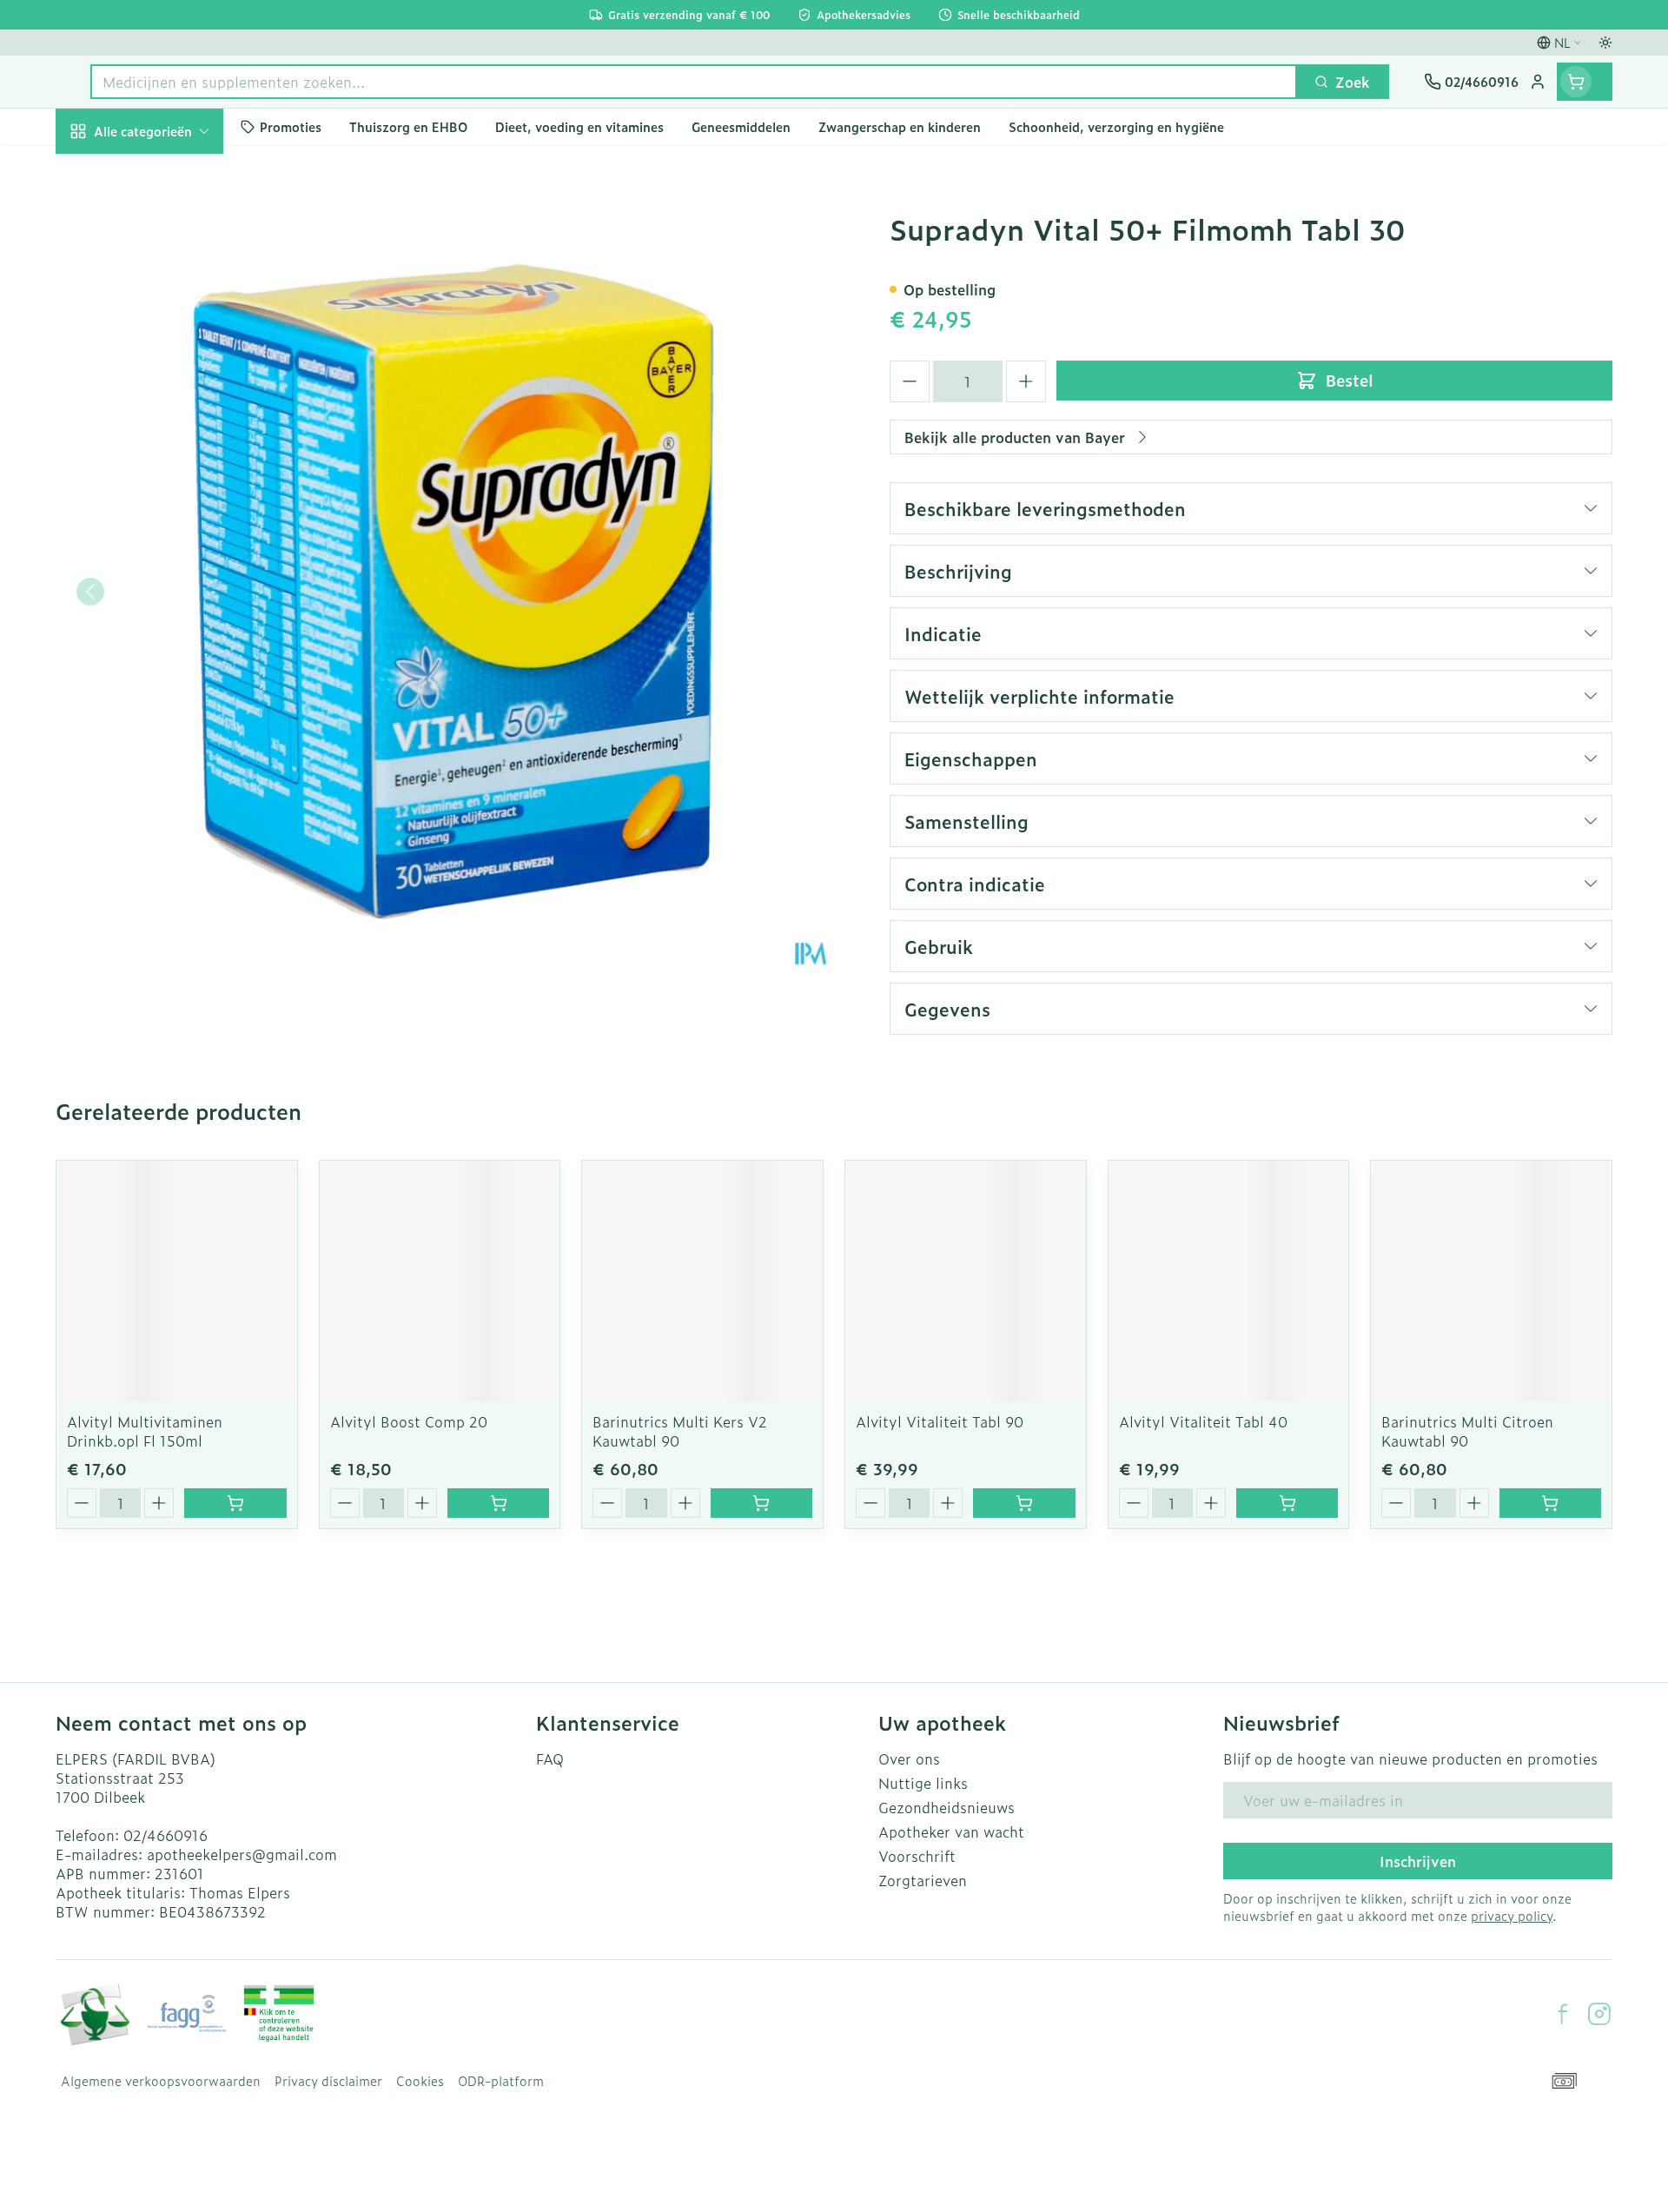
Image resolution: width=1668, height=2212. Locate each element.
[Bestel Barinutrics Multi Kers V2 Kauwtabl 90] (761, 1503)
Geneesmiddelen (167, 616)
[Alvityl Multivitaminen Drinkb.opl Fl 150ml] (177, 1281)
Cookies (420, 2081)
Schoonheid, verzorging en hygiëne (167, 234)
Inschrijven (1418, 1861)
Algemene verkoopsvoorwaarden (161, 2081)
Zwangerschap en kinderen (167, 368)
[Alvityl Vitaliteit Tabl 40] (1229, 1281)
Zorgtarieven (923, 1880)
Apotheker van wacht (951, 1831)
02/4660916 (165, 1835)
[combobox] (694, 82)
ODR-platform (501, 2081)
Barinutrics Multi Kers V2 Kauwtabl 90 (680, 1431)
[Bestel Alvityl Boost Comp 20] (498, 1503)
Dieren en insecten (167, 567)
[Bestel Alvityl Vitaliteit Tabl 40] (1287, 1503)
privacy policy (1512, 1915)
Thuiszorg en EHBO (167, 520)
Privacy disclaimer (328, 2081)
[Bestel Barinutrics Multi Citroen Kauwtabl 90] (1550, 1503)
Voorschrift (917, 1856)
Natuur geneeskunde (167, 471)
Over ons (909, 1758)
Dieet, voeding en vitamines (167, 305)
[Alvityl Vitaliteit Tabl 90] (966, 1281)
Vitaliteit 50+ (167, 422)
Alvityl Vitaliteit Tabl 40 (1203, 1421)
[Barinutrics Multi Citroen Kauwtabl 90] (1491, 1281)
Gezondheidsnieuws (947, 1807)
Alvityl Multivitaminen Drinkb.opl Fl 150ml (145, 1431)
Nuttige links (923, 1783)
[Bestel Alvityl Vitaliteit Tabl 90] (1024, 1503)
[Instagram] (1599, 2014)
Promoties (105, 171)
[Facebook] (1563, 2014)
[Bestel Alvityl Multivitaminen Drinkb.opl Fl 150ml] (235, 1503)
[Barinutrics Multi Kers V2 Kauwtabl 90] (702, 1281)
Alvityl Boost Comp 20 (409, 1421)
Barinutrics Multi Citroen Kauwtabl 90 (1467, 1431)
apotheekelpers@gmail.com (242, 1854)
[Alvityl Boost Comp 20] (440, 1281)
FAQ (550, 1758)
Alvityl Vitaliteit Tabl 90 (940, 1421)
